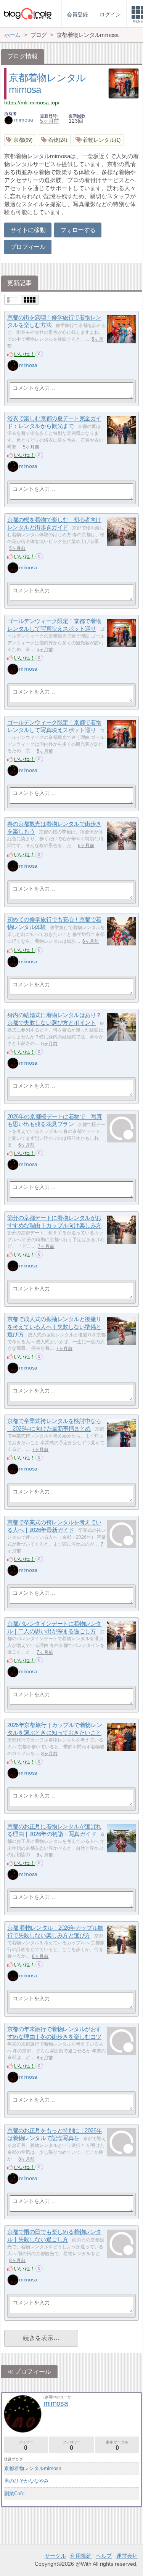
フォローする (78, 230)
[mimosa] (13, 365)
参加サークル (117, 2445)
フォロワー (72, 2445)
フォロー (26, 2445)
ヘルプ (104, 2556)
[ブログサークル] (27, 14)
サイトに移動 (28, 230)
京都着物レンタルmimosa (33, 2468)
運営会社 (127, 2556)
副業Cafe (14, 2493)
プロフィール (28, 247)
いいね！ (24, 354)
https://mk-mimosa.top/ (32, 103)
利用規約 (81, 2556)
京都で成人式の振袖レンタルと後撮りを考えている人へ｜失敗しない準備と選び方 (54, 1327)
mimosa (24, 120)
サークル (55, 2556)
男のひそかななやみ (27, 2481)
